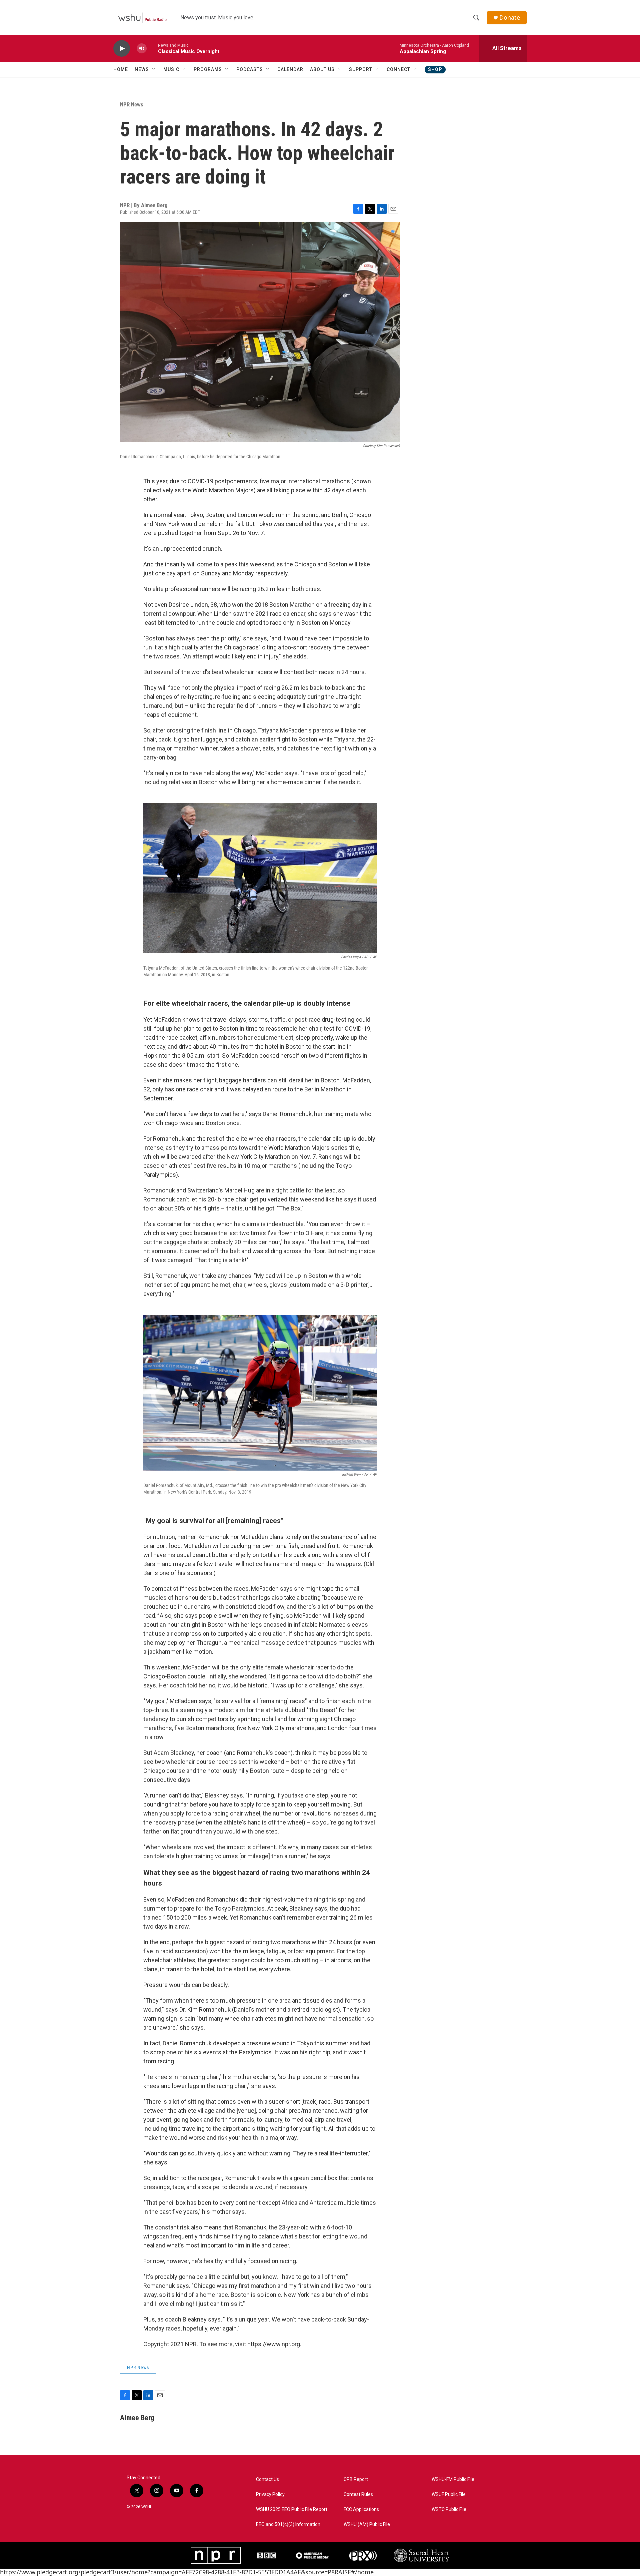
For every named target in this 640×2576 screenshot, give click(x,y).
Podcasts (250, 69)
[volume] (142, 49)
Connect (398, 69)
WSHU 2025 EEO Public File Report (292, 2509)
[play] (122, 49)
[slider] (152, 48)
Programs (208, 69)
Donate (510, 18)
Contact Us (267, 2479)
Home (121, 69)
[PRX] (363, 2555)
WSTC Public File (449, 2509)
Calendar (290, 69)
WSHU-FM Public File (453, 2479)
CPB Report (356, 2479)
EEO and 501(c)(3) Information (288, 2524)
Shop (435, 69)
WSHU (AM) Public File (367, 2524)
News (142, 69)
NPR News (132, 104)
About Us (322, 69)
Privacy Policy (270, 2494)
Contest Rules (358, 2494)
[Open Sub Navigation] (154, 69)
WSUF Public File (449, 2494)
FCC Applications (361, 2509)
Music (171, 69)
